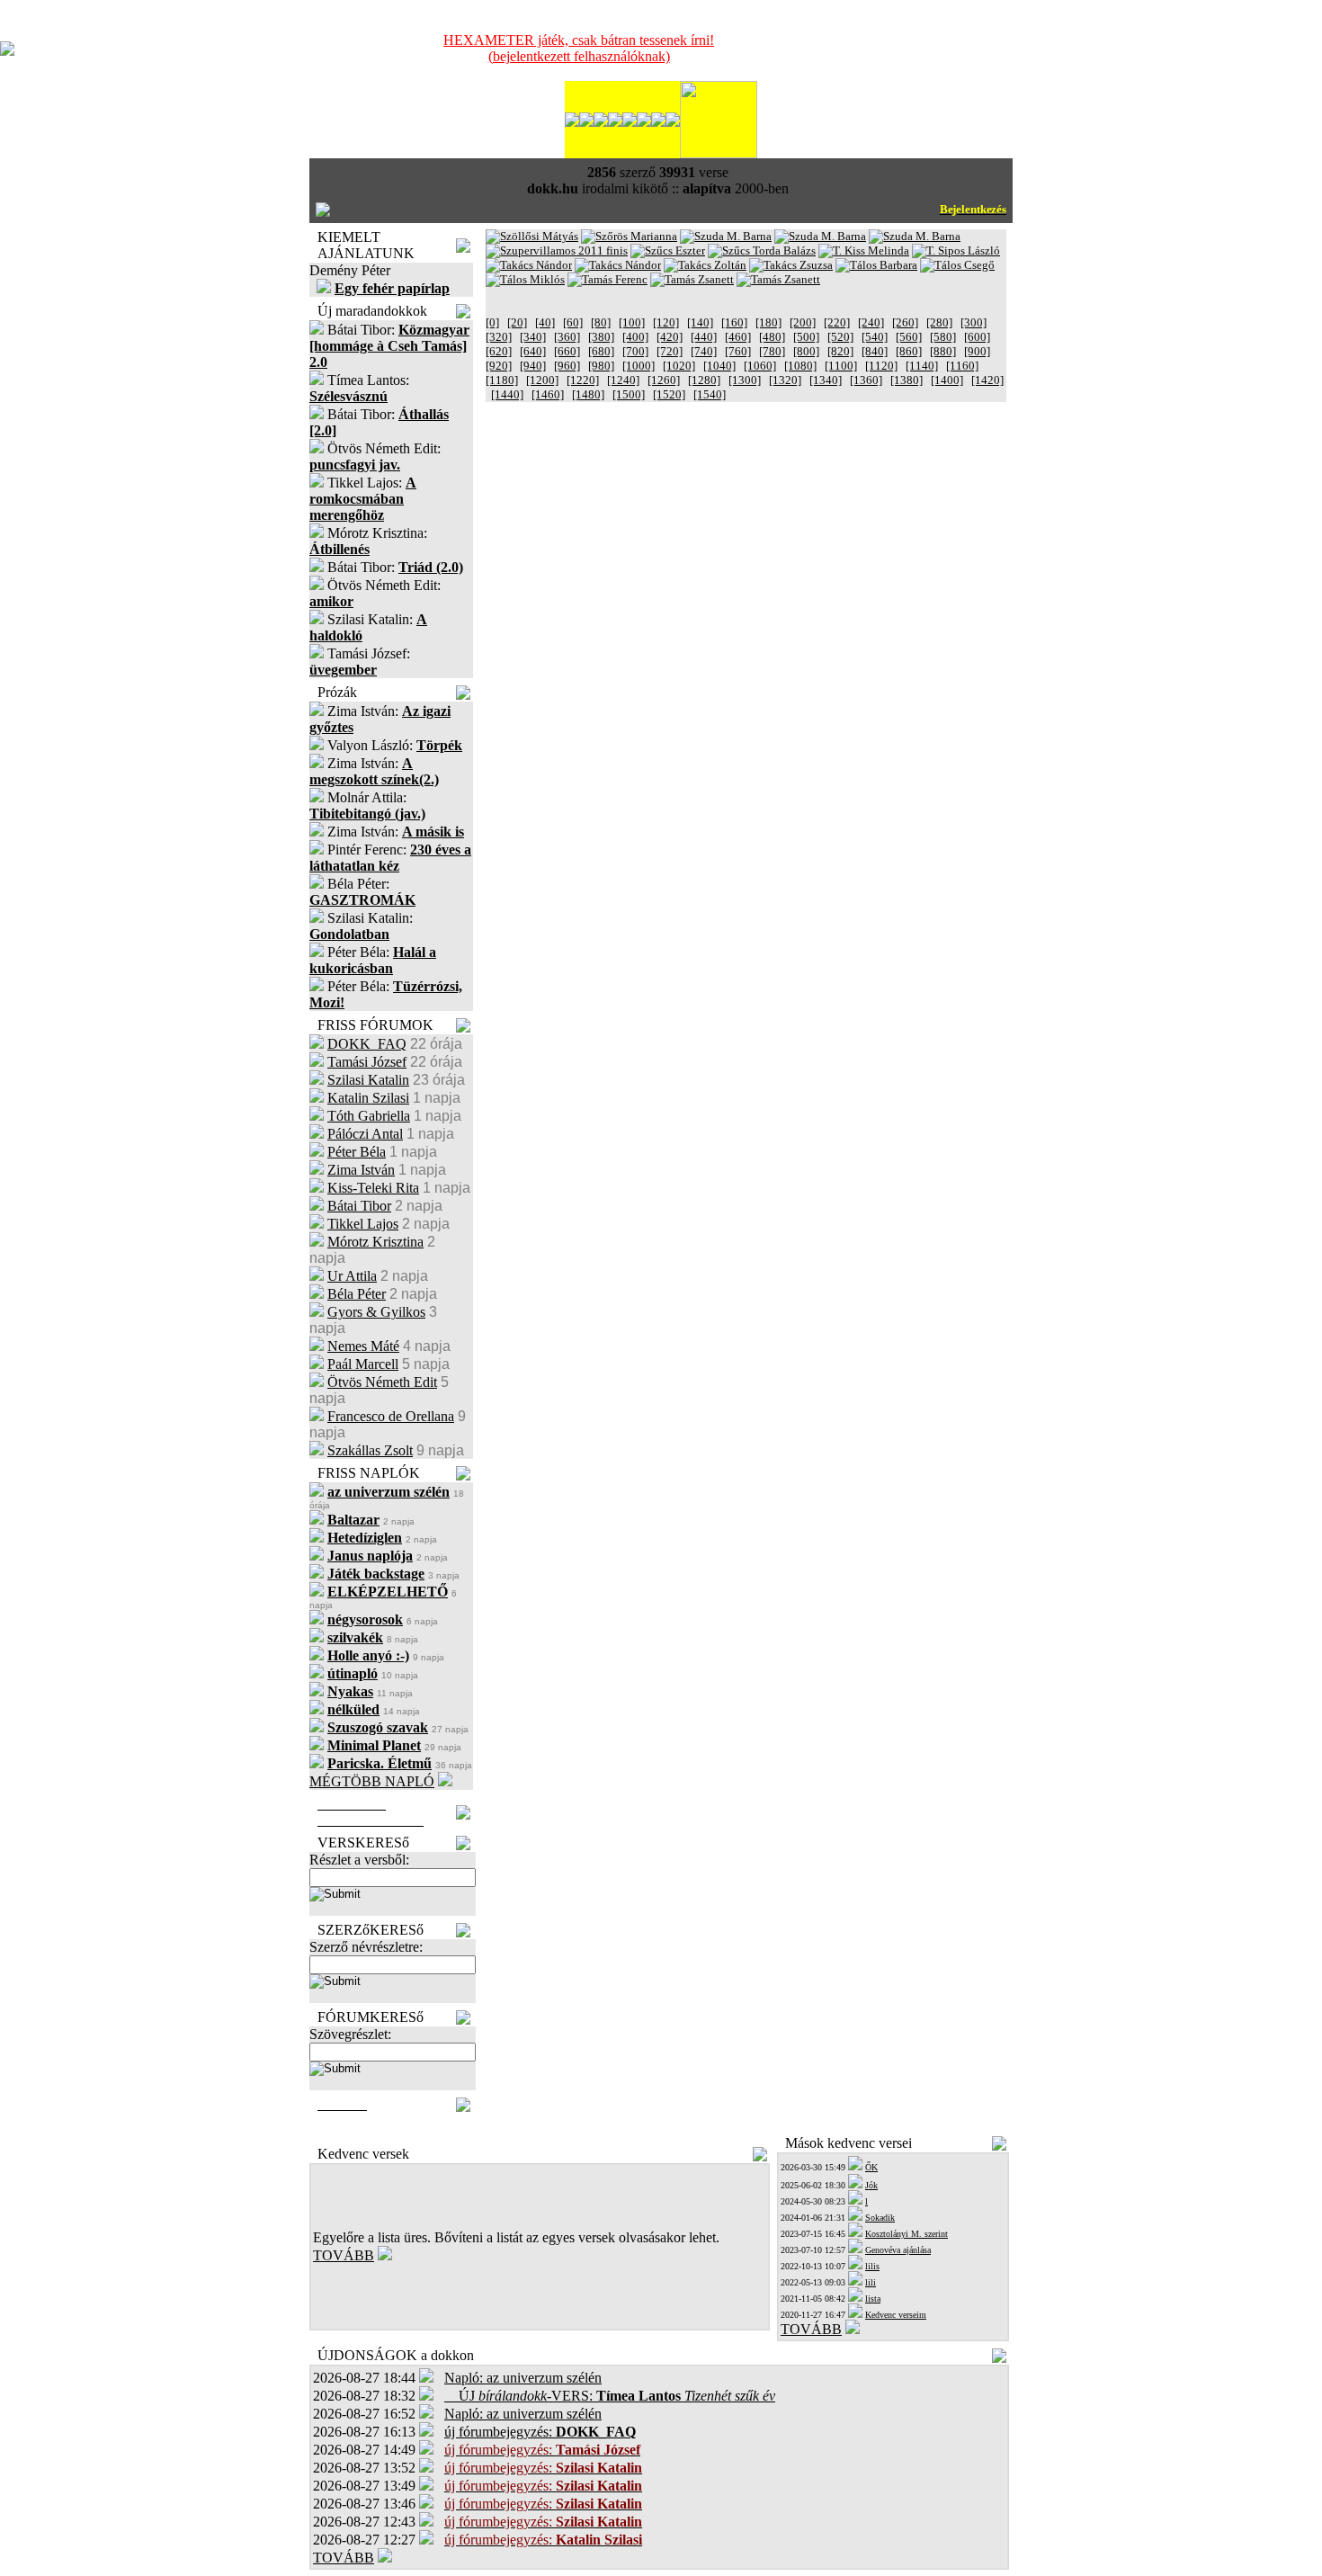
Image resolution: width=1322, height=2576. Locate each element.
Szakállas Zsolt (370, 1450)
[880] (943, 351)
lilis (872, 2266)
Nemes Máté (363, 1346)
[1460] (548, 394)
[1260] (664, 380)
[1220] (583, 380)
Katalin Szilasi (368, 1098)
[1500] (629, 394)
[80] (601, 322)
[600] (977, 337)
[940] (533, 366)
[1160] (962, 366)
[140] (700, 322)
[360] (567, 337)
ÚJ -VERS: (610, 2396)
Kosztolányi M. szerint (907, 2234)
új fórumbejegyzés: (540, 2432)
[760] (738, 351)
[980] (601, 366)
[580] (943, 337)
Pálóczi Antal (365, 1134)
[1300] (745, 380)
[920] (499, 366)
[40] (545, 322)
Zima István (361, 1170)
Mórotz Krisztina (375, 1242)
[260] (905, 322)
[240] (871, 322)
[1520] (669, 394)
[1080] (800, 366)
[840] (875, 351)
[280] (939, 322)
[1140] (922, 366)
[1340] (826, 380)
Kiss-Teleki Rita (373, 1188)
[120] (666, 322)
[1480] (588, 394)
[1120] (881, 366)
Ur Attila (352, 1276)
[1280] (704, 380)
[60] (573, 322)
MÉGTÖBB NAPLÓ (372, 1781)
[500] (806, 337)
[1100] (841, 366)
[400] (635, 337)
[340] (533, 337)
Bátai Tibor (359, 1206)
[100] (632, 322)
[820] (840, 351)
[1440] (507, 394)
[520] (840, 337)
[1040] (719, 366)
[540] (875, 337)
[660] (567, 351)
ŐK (871, 2167)
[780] (772, 351)
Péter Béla (357, 1152)
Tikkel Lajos (363, 1224)
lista (873, 2299)
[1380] (907, 380)
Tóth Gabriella (369, 1116)
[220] (837, 322)
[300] (974, 322)
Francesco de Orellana (391, 1416)
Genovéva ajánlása (898, 2250)
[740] (704, 351)
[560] (909, 337)
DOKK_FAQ (367, 1044)
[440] (704, 337)
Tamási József (367, 1062)
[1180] (502, 380)
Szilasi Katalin (368, 1080)
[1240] (623, 380)
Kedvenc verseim (896, 2315)
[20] (517, 322)
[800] (806, 351)
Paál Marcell (363, 1364)
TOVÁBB (344, 2255)
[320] (499, 337)
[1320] (785, 380)
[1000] (639, 366)
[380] (601, 337)
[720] (670, 351)
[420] (670, 337)
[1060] (760, 366)
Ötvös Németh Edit (382, 1382)
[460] (738, 337)
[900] (977, 351)
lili (871, 2282)
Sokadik (880, 2218)
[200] (803, 322)
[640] (533, 351)
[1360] (866, 380)
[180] (768, 322)
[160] (734, 322)
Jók (871, 2185)
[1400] (947, 380)
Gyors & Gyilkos (376, 1312)
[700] (635, 351)
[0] (492, 322)
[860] (909, 351)
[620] (499, 351)
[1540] (710, 394)
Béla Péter (357, 1294)
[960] (567, 366)
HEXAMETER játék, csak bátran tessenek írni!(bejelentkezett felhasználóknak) (579, 48)
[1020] (679, 366)
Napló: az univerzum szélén (523, 2378)
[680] (601, 351)
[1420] (987, 380)
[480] (772, 337)
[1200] (542, 380)
